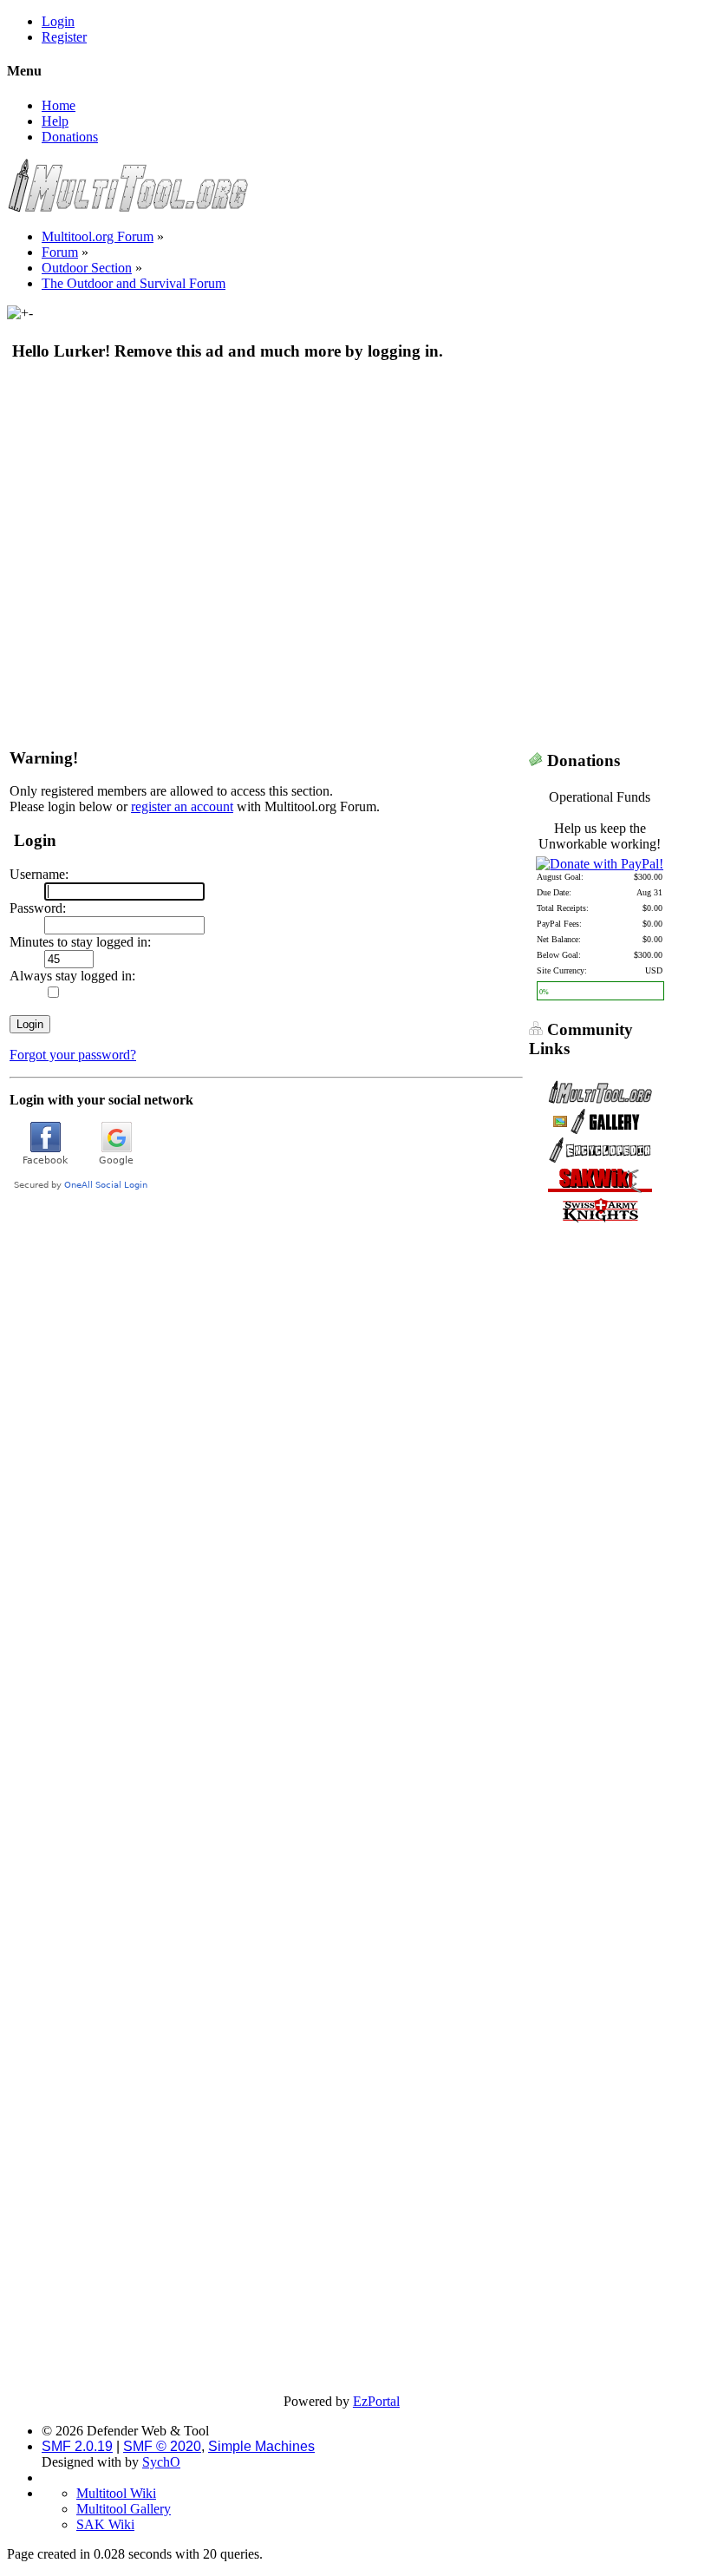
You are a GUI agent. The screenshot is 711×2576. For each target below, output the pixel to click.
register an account (182, 806)
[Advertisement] (342, 502)
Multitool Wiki (116, 2493)
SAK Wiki (105, 2524)
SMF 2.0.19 (77, 2446)
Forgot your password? (73, 1055)
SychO (161, 2462)
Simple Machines (261, 2446)
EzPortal (376, 2401)
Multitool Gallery (124, 2509)
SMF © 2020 (162, 2446)
